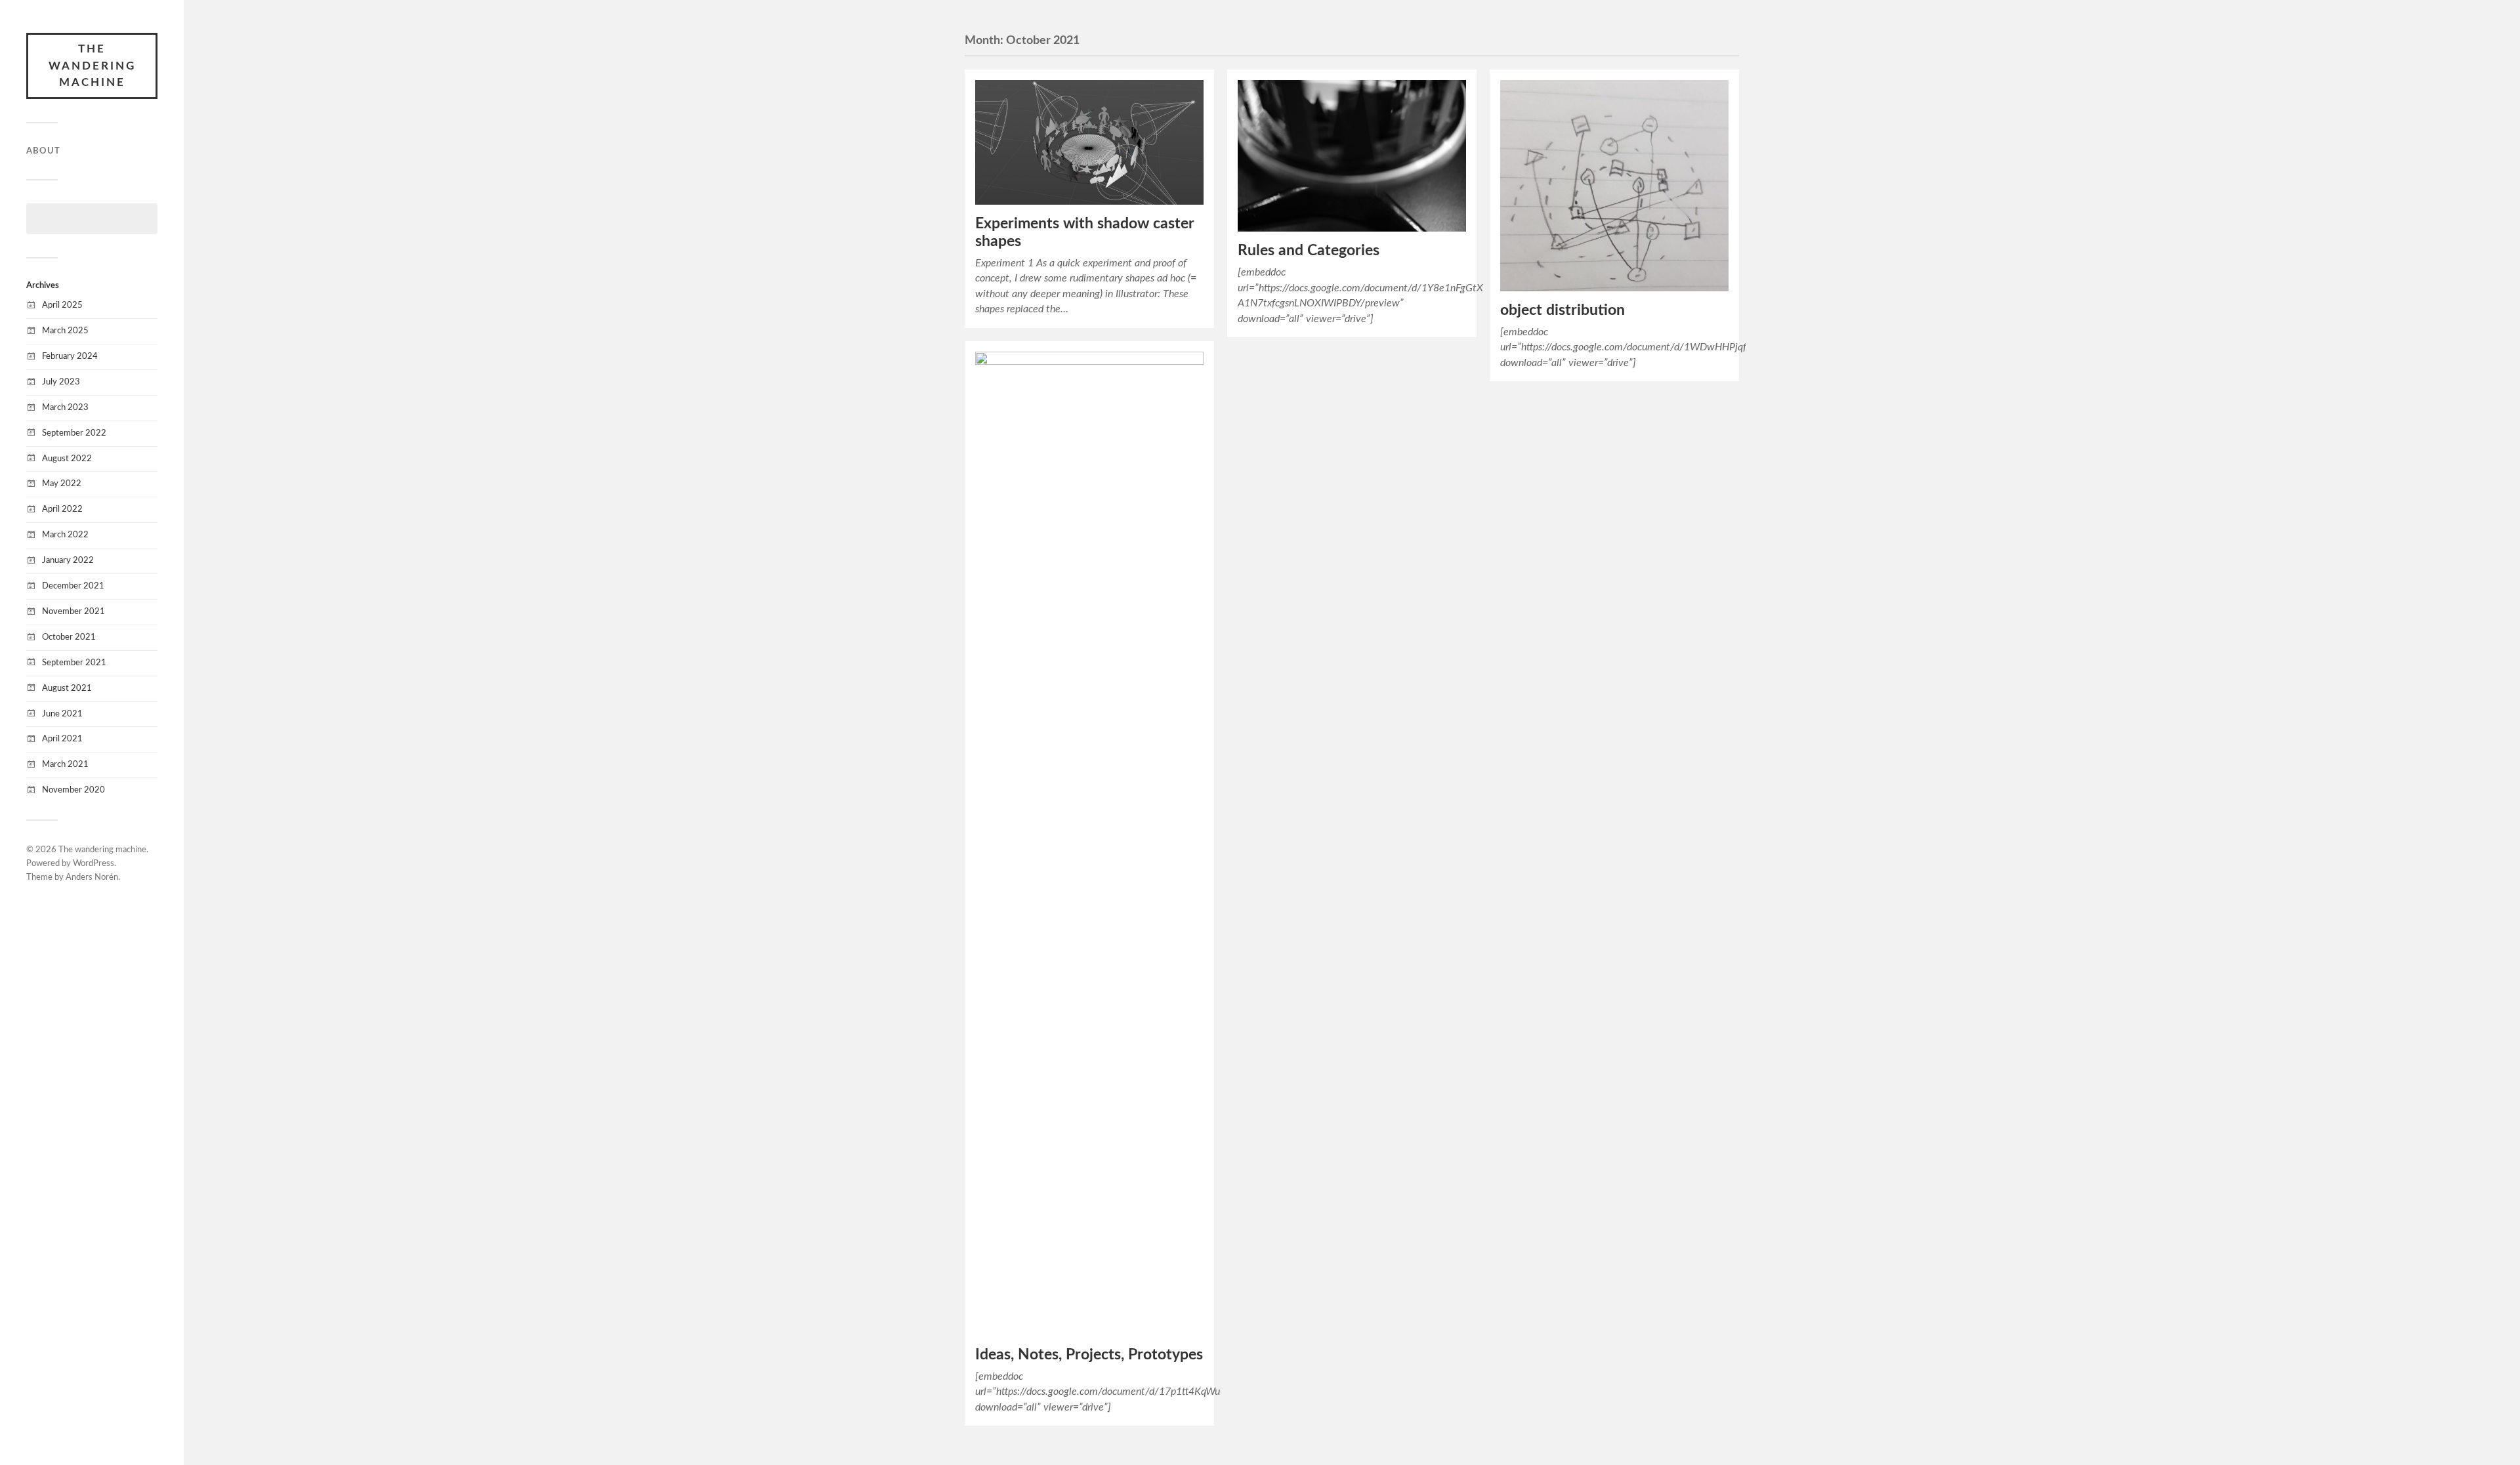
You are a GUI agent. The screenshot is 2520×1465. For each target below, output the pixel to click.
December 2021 (73, 586)
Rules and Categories (1309, 251)
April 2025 (62, 305)
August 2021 (67, 688)
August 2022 (67, 459)
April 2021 (62, 739)
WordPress (94, 864)
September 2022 (74, 433)
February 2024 (70, 356)
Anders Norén (92, 877)
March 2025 (65, 331)
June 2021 (62, 714)
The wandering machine (92, 66)
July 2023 (61, 382)
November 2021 (73, 611)
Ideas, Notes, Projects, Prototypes (1089, 1355)
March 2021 (65, 764)
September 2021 (74, 663)
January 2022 (68, 560)
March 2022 (65, 535)
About (43, 151)
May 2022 (62, 484)
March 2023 (65, 407)
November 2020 (73, 790)
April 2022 (62, 509)
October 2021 (69, 637)
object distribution (1563, 310)
